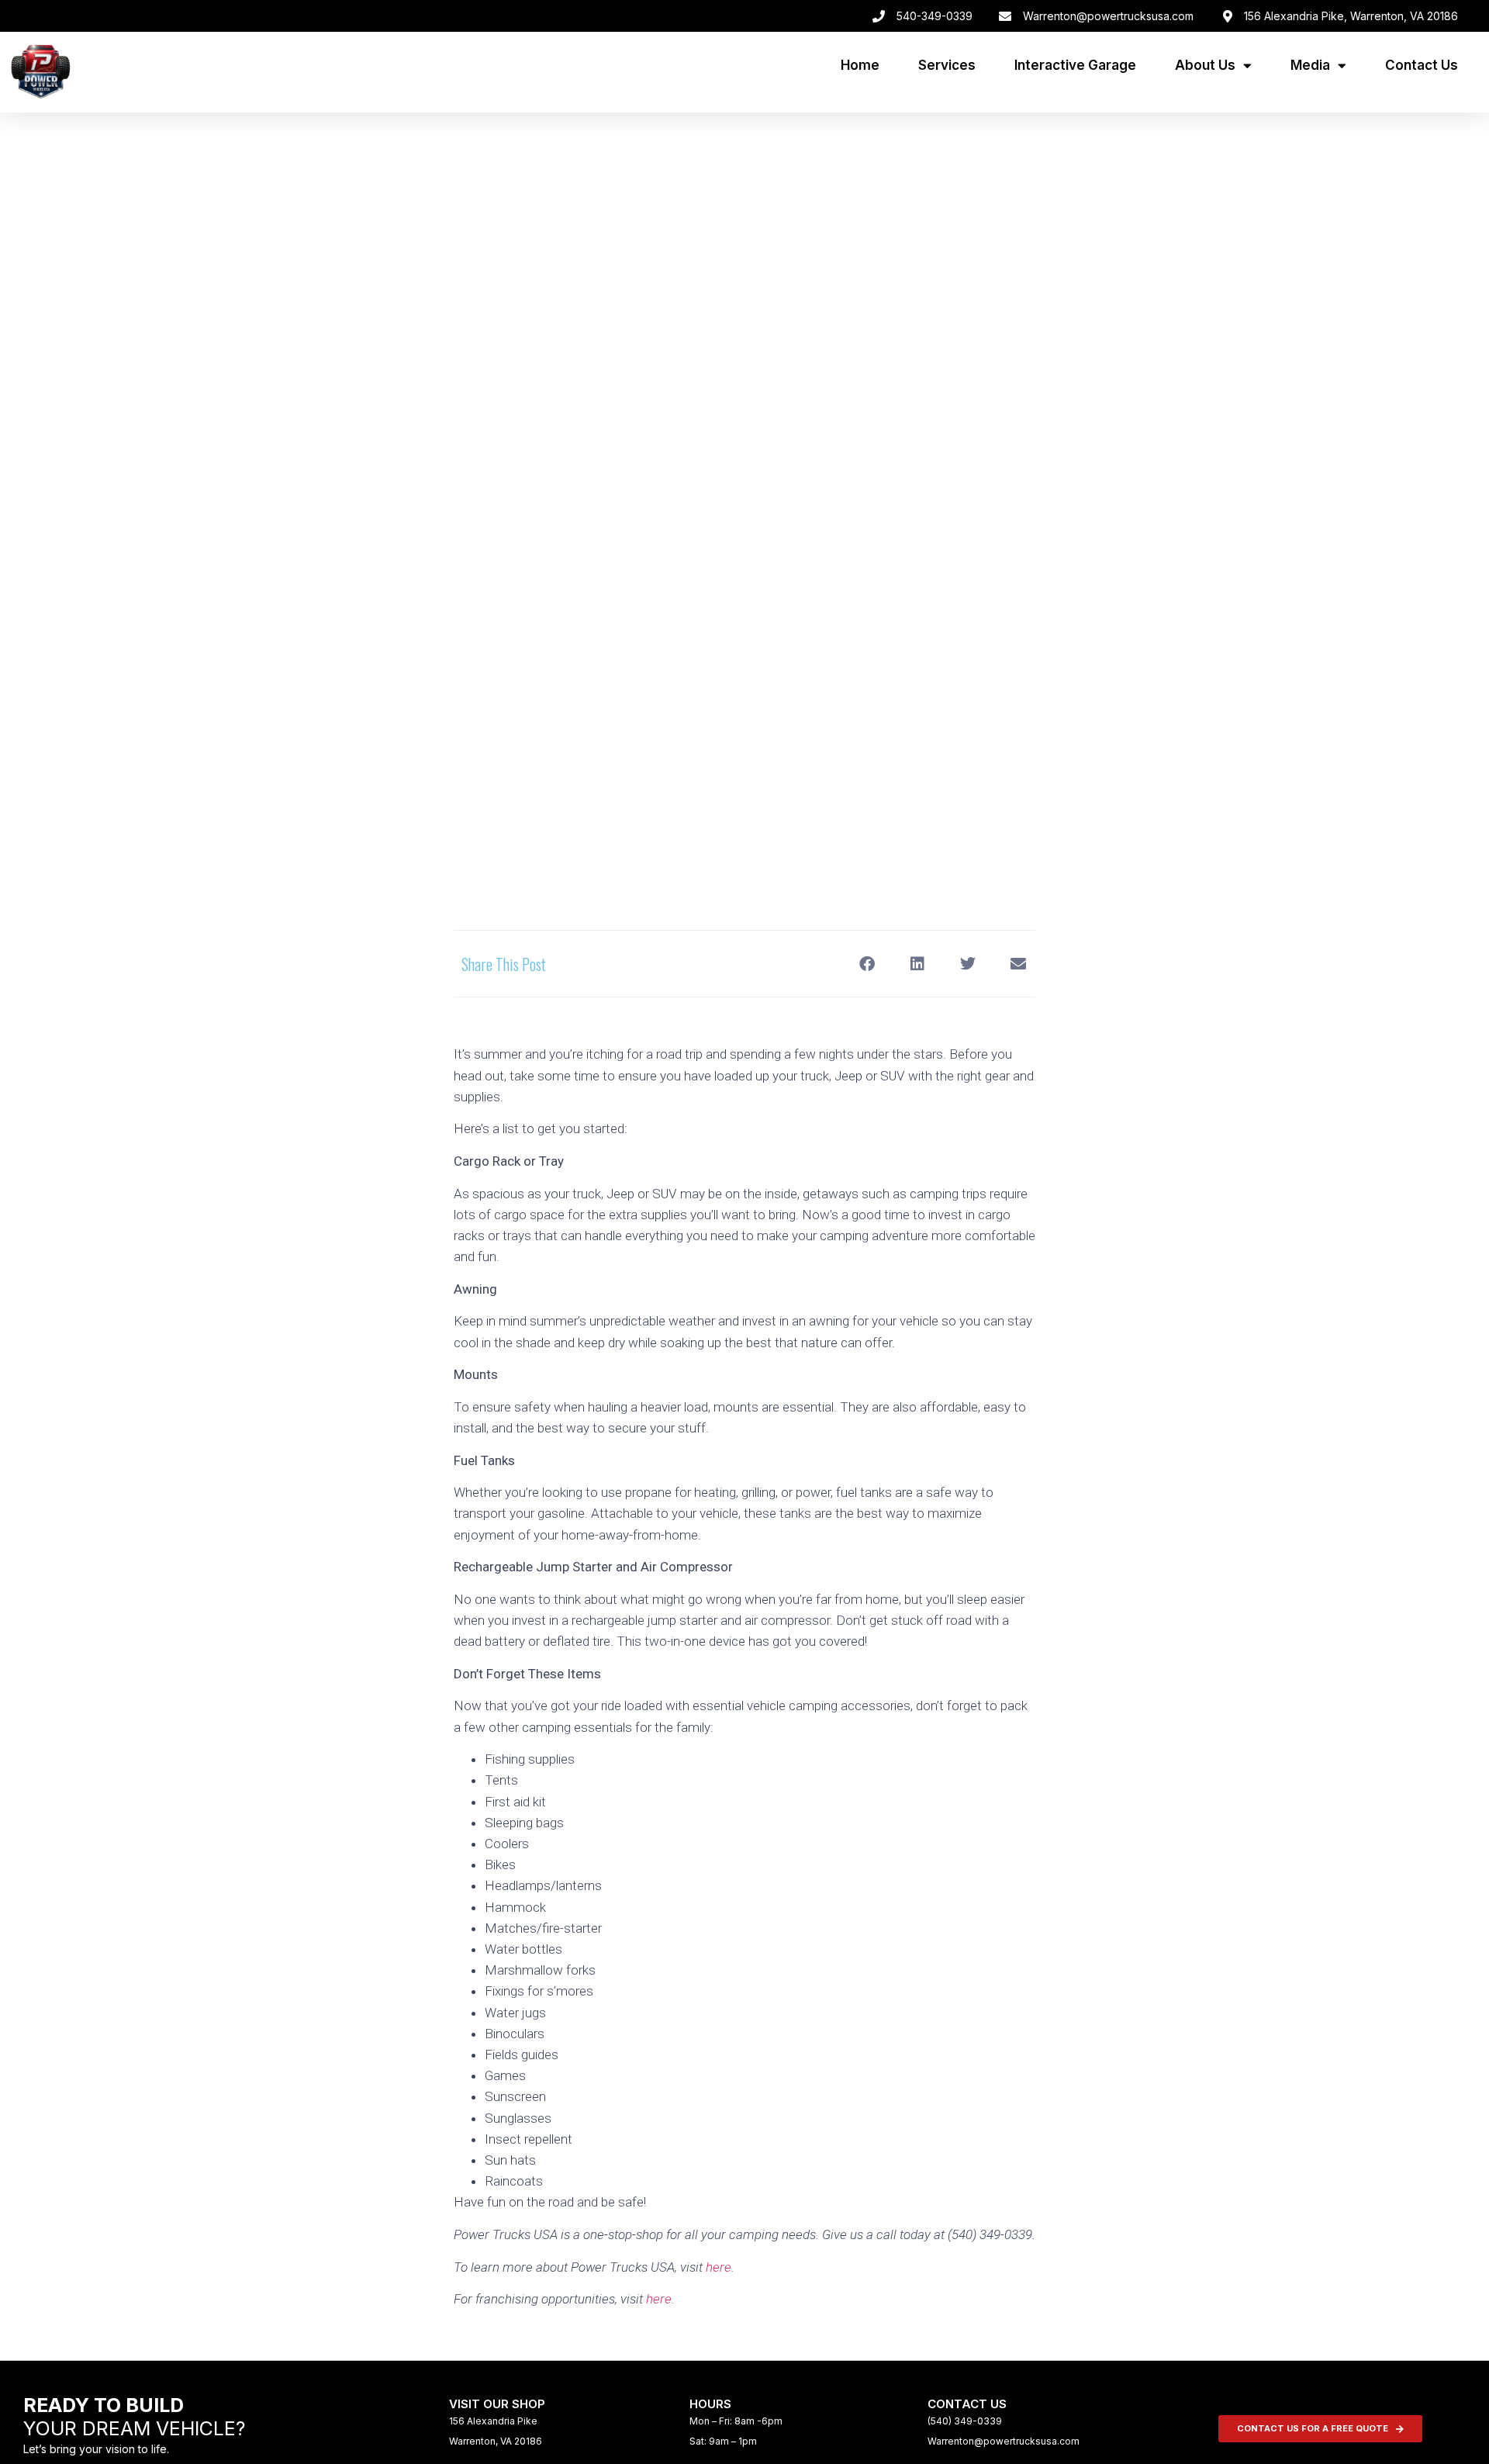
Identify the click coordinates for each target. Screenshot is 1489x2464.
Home (860, 65)
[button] (867, 964)
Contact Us (1422, 65)
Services (947, 65)
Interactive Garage (1075, 65)
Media (1310, 65)
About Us (1205, 65)
